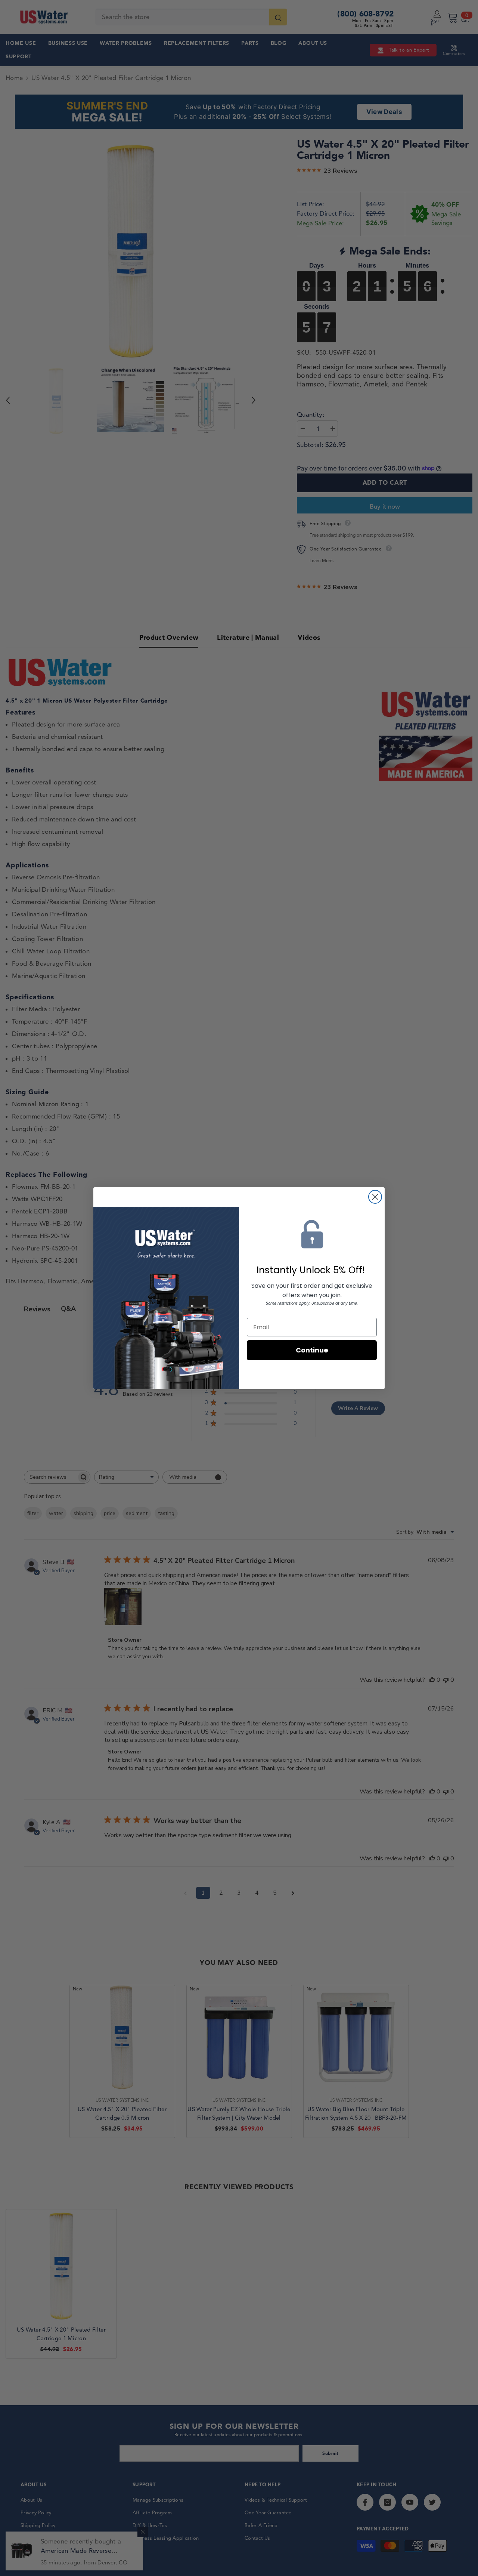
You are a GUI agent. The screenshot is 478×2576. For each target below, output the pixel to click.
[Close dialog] (375, 1197)
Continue (312, 1350)
